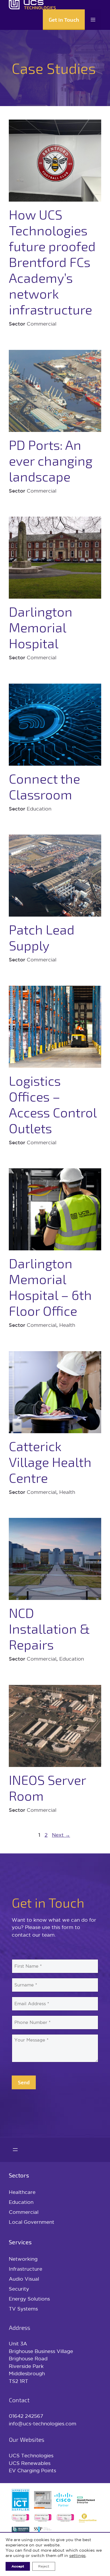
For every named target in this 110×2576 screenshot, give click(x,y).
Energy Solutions (29, 2299)
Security (19, 2289)
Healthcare (22, 2192)
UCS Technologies (31, 2455)
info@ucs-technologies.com (43, 2423)
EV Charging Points (32, 2470)
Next (61, 1835)
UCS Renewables (30, 2463)
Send (24, 2082)
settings (77, 2555)
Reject (44, 2566)
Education (21, 2202)
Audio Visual (24, 2279)
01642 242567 (26, 2416)
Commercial (24, 2212)
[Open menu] (15, 2150)
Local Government (32, 2222)
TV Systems (23, 2309)
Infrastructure (26, 2269)
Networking (23, 2259)
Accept (18, 2566)
